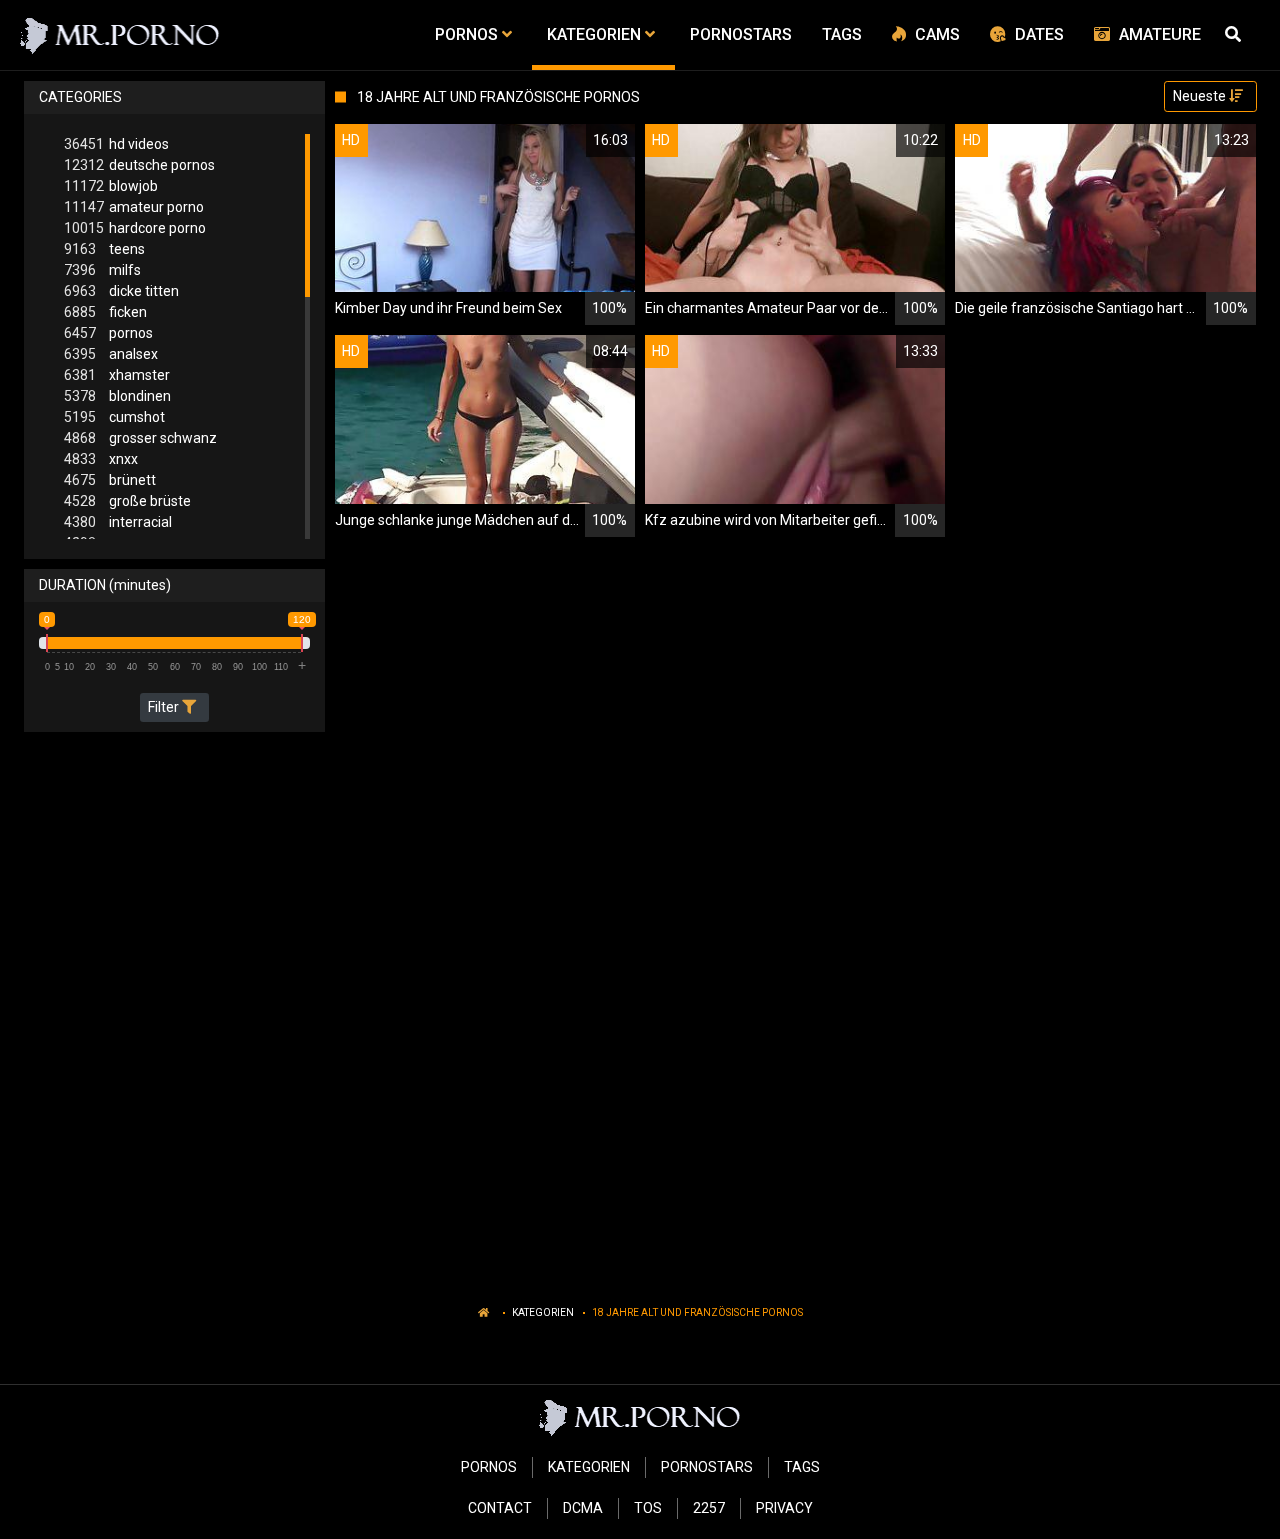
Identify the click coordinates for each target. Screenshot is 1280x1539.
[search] (1236, 35)
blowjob (111, 186)
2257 (709, 1508)
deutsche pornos (139, 165)
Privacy (784, 1508)
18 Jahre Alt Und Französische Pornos (697, 1312)
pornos (108, 333)
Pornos (489, 1467)
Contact (500, 1508)
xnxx (101, 459)
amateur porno (134, 207)
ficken (105, 312)
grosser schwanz (140, 438)
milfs (102, 270)
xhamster (117, 375)
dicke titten (121, 291)
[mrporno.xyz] (120, 35)
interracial (118, 522)
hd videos (116, 144)
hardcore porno (135, 228)
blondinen (117, 396)
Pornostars (707, 1467)
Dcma (583, 1508)
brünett (110, 480)
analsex (111, 354)
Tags (802, 1467)
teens (104, 249)
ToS (648, 1508)
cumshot (114, 417)
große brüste (127, 501)
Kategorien (543, 1312)
